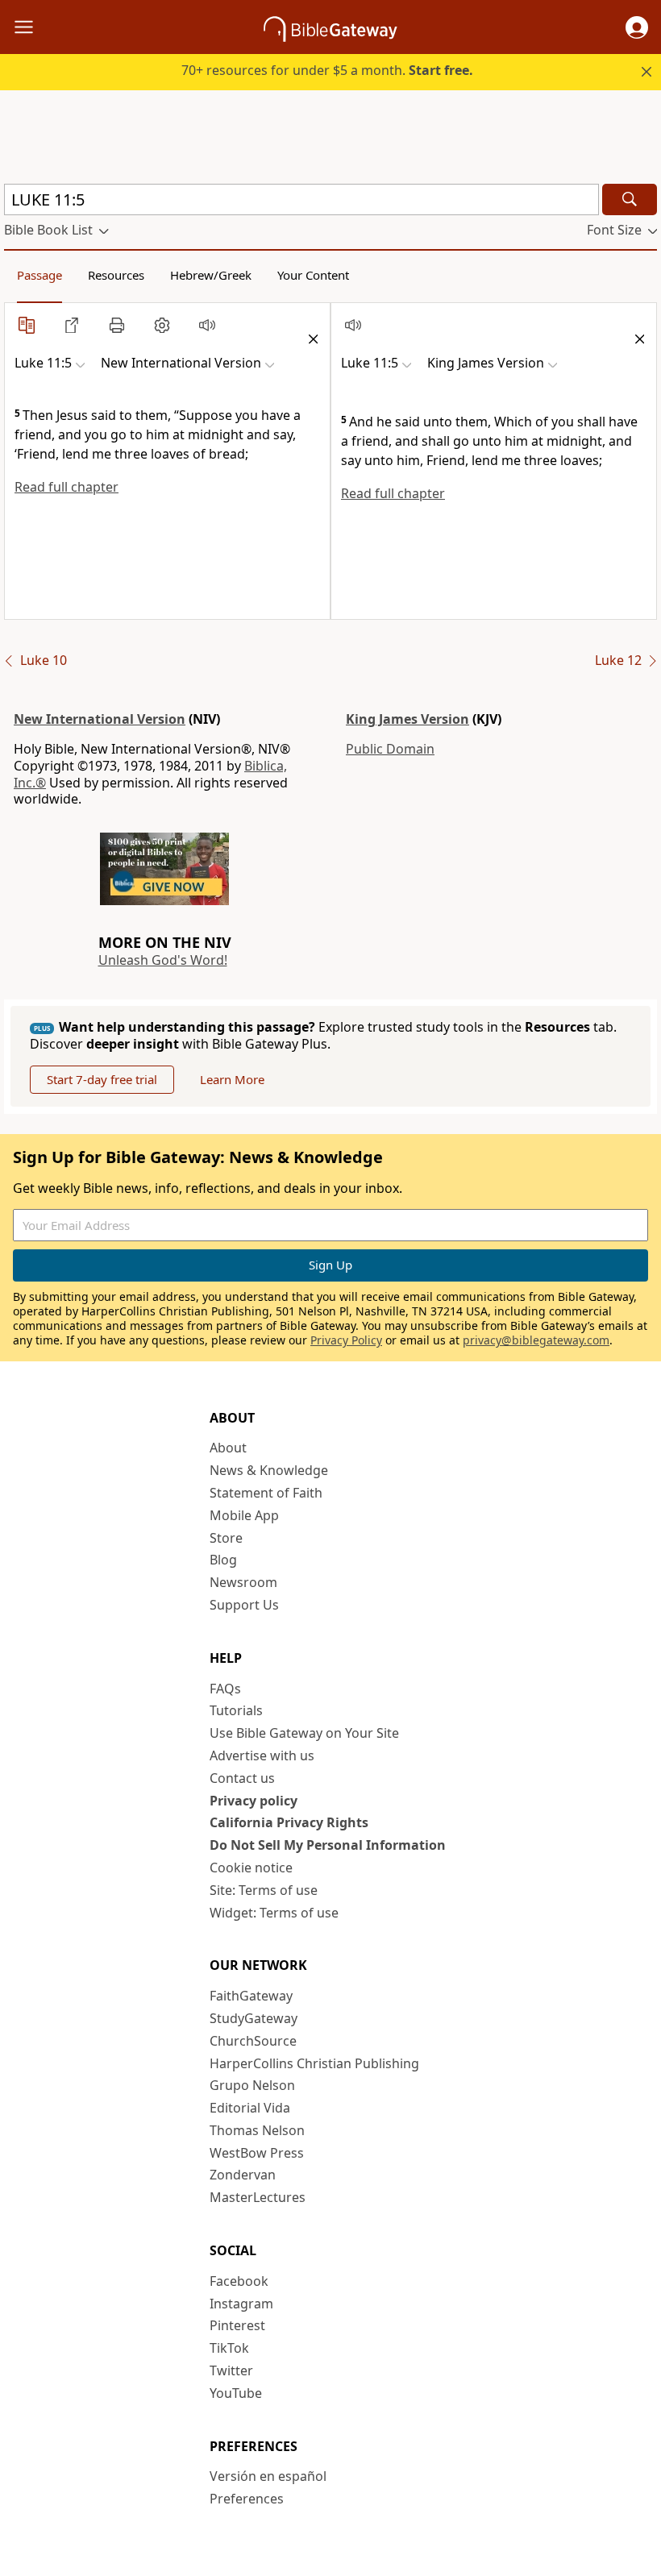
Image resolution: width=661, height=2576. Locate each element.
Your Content (313, 275)
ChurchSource (253, 2041)
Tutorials (236, 1710)
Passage (39, 275)
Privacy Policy (346, 1340)
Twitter (231, 2370)
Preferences (247, 2499)
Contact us (242, 1778)
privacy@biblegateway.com (536, 1340)
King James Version (407, 719)
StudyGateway (254, 2018)
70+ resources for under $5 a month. (327, 70)
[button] (637, 27)
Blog (223, 1560)
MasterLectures (258, 2197)
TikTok (229, 2348)
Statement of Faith (266, 1493)
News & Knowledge (269, 1470)
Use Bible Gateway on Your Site (304, 1733)
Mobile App (244, 1515)
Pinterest (237, 2325)
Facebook (239, 2281)
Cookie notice (251, 1868)
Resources (116, 275)
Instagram (241, 2304)
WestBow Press (257, 2153)
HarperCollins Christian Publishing (314, 2063)
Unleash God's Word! (163, 960)
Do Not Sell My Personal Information (328, 1845)
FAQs (225, 1689)
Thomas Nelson (257, 2130)
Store (226, 1538)
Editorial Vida (250, 2108)
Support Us (244, 1605)
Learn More (232, 1079)
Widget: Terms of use (274, 1913)
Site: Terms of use (264, 1890)
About (228, 1448)
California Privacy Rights (289, 1822)
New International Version (100, 719)
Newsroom (243, 1582)
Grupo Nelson (252, 2085)
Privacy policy (254, 1801)
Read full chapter (67, 487)
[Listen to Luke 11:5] (207, 325)
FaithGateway (251, 1996)
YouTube (236, 2393)
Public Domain (390, 749)
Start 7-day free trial (102, 1079)
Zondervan (243, 2175)
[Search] (630, 199)
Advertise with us (262, 1755)
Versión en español (268, 2476)
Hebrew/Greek (211, 275)
